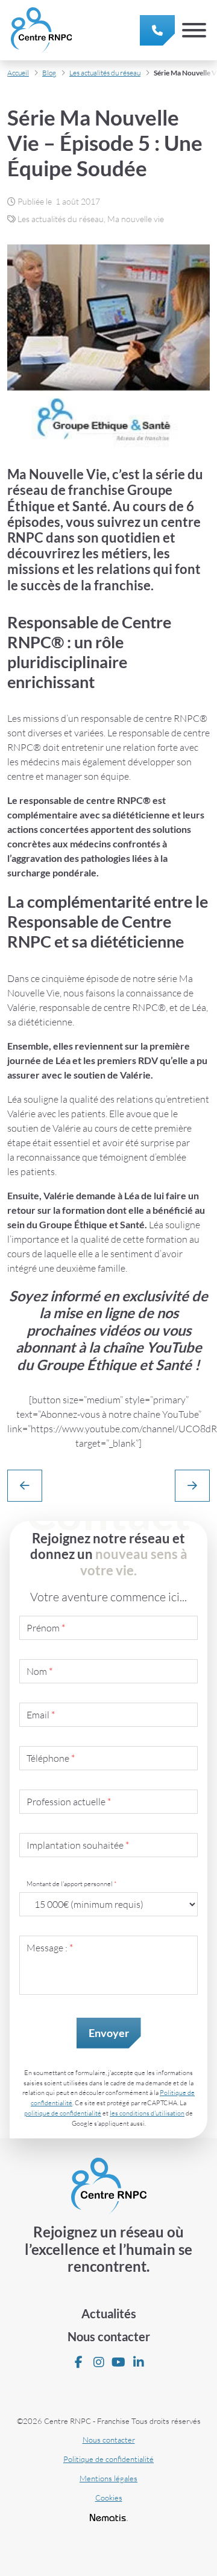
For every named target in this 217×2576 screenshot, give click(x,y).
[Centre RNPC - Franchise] (41, 30)
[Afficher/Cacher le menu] (194, 30)
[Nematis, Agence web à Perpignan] (109, 2517)
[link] (157, 30)
